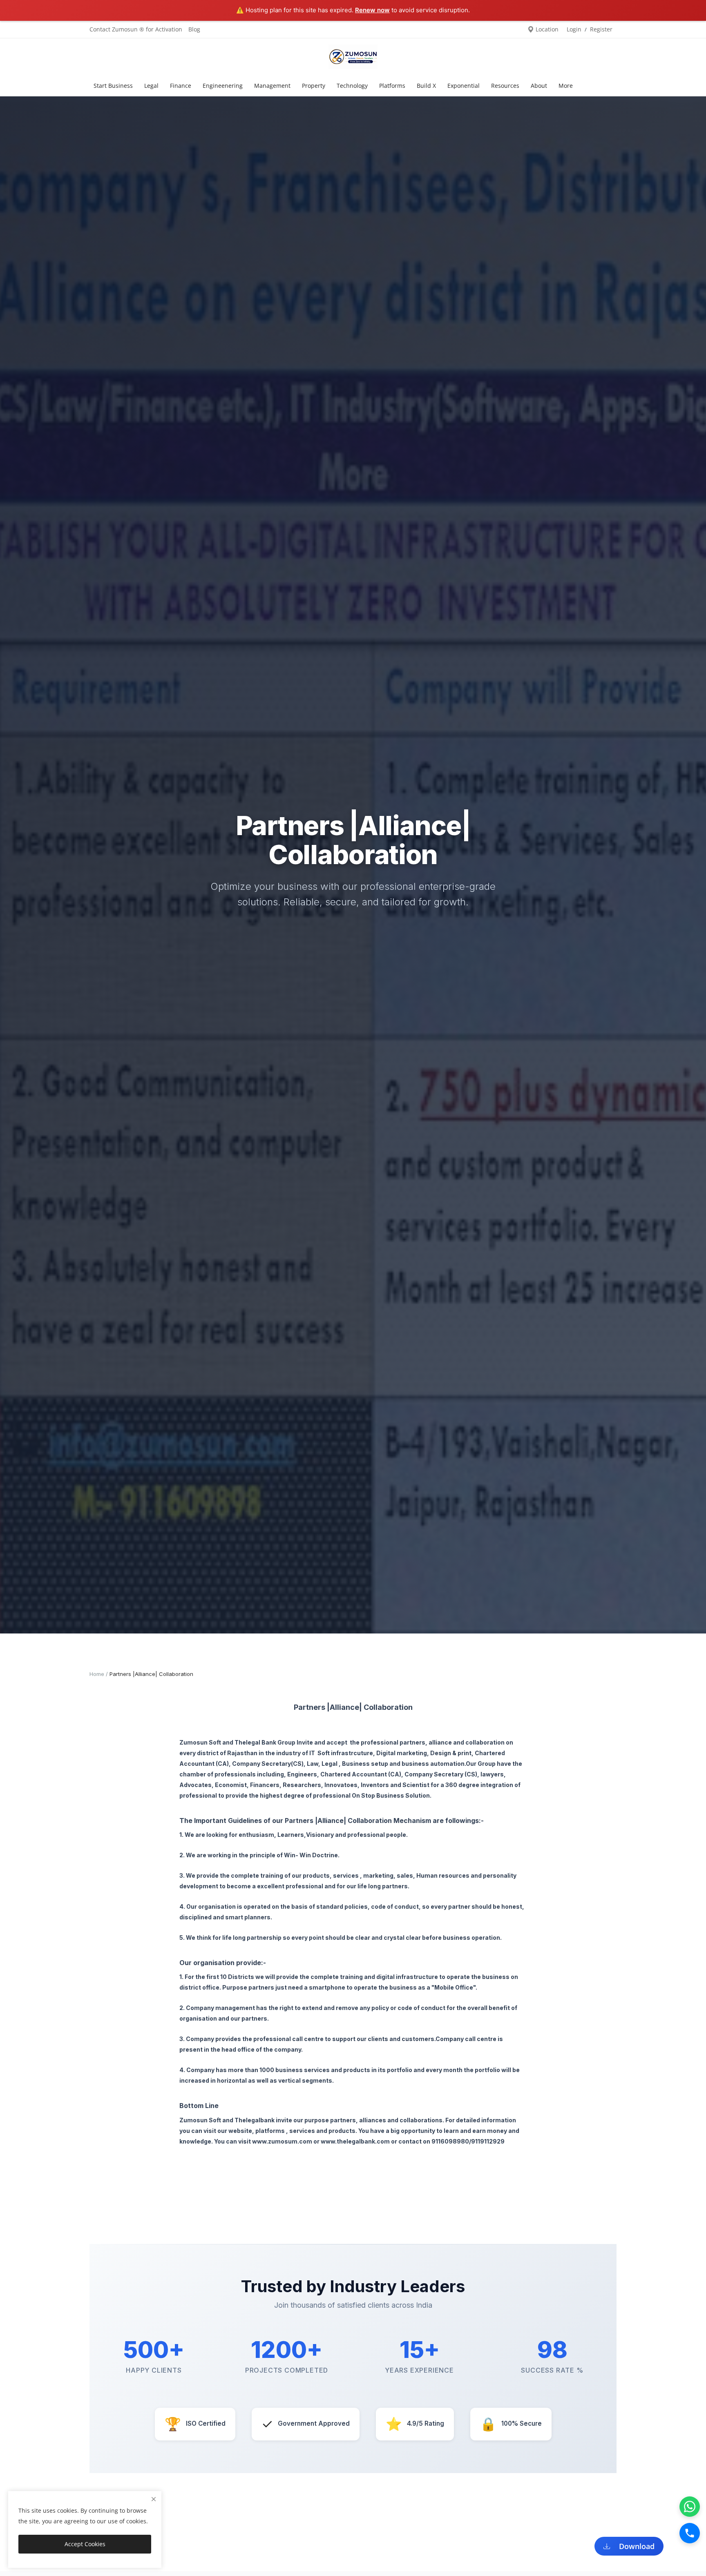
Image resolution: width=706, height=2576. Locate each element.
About (539, 86)
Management (272, 86)
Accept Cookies (85, 2544)
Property (314, 86)
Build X (426, 86)
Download (635, 2546)
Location (546, 29)
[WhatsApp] (690, 2507)
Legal (151, 86)
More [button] (566, 86)
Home (97, 1674)
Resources (505, 86)
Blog (194, 29)
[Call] (690, 2533)
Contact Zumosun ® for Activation (136, 29)
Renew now (372, 10)
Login (574, 29)
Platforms (392, 86)
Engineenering (223, 86)
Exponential (464, 86)
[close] (154, 2499)
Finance (181, 86)
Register (601, 29)
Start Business (113, 86)
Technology (352, 86)
